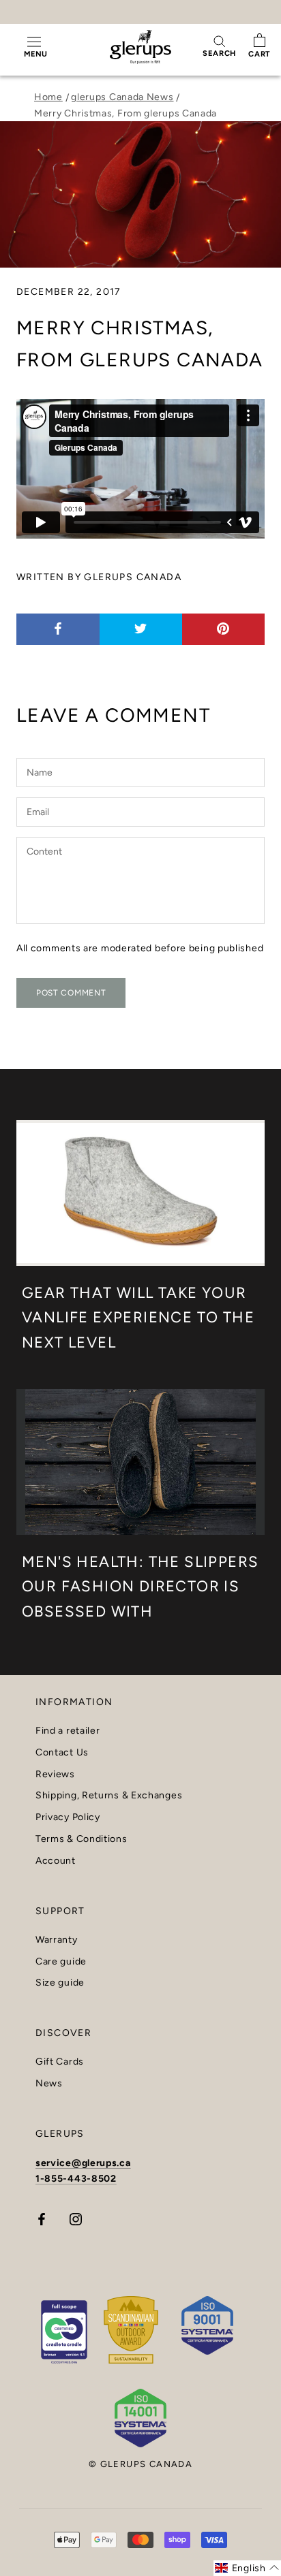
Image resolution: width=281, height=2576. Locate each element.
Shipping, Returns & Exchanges (109, 1796)
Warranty (57, 1940)
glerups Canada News (122, 97)
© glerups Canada (140, 2464)
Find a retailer (68, 1731)
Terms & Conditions (82, 1839)
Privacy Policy (68, 1817)
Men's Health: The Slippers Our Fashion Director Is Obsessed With (140, 1587)
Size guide (60, 1983)
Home (48, 97)
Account (56, 1861)
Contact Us (62, 1753)
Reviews (55, 1775)
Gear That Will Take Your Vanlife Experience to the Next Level (138, 1318)
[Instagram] (76, 2218)
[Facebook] (42, 2218)
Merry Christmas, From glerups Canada (125, 113)
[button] (247, 2568)
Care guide (61, 1962)
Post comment (71, 993)
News (49, 2084)
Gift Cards (60, 2062)
